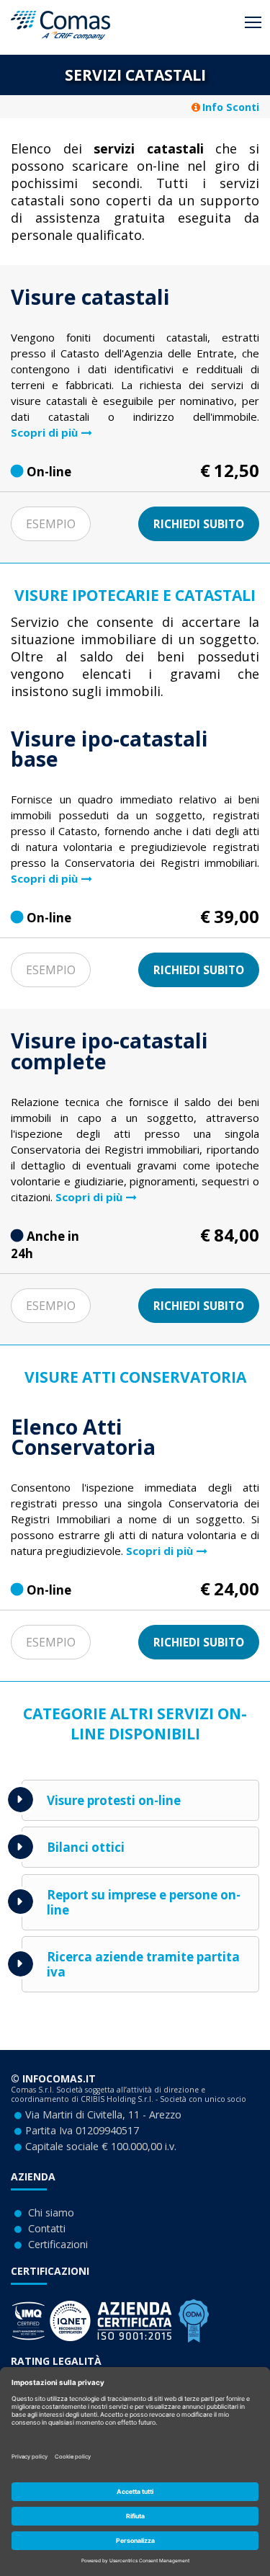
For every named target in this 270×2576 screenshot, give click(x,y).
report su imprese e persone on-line (144, 1902)
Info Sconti (231, 107)
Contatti (47, 2228)
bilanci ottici (86, 1847)
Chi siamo (51, 2212)
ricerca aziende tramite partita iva (143, 1964)
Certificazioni (58, 2244)
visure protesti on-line (114, 1800)
